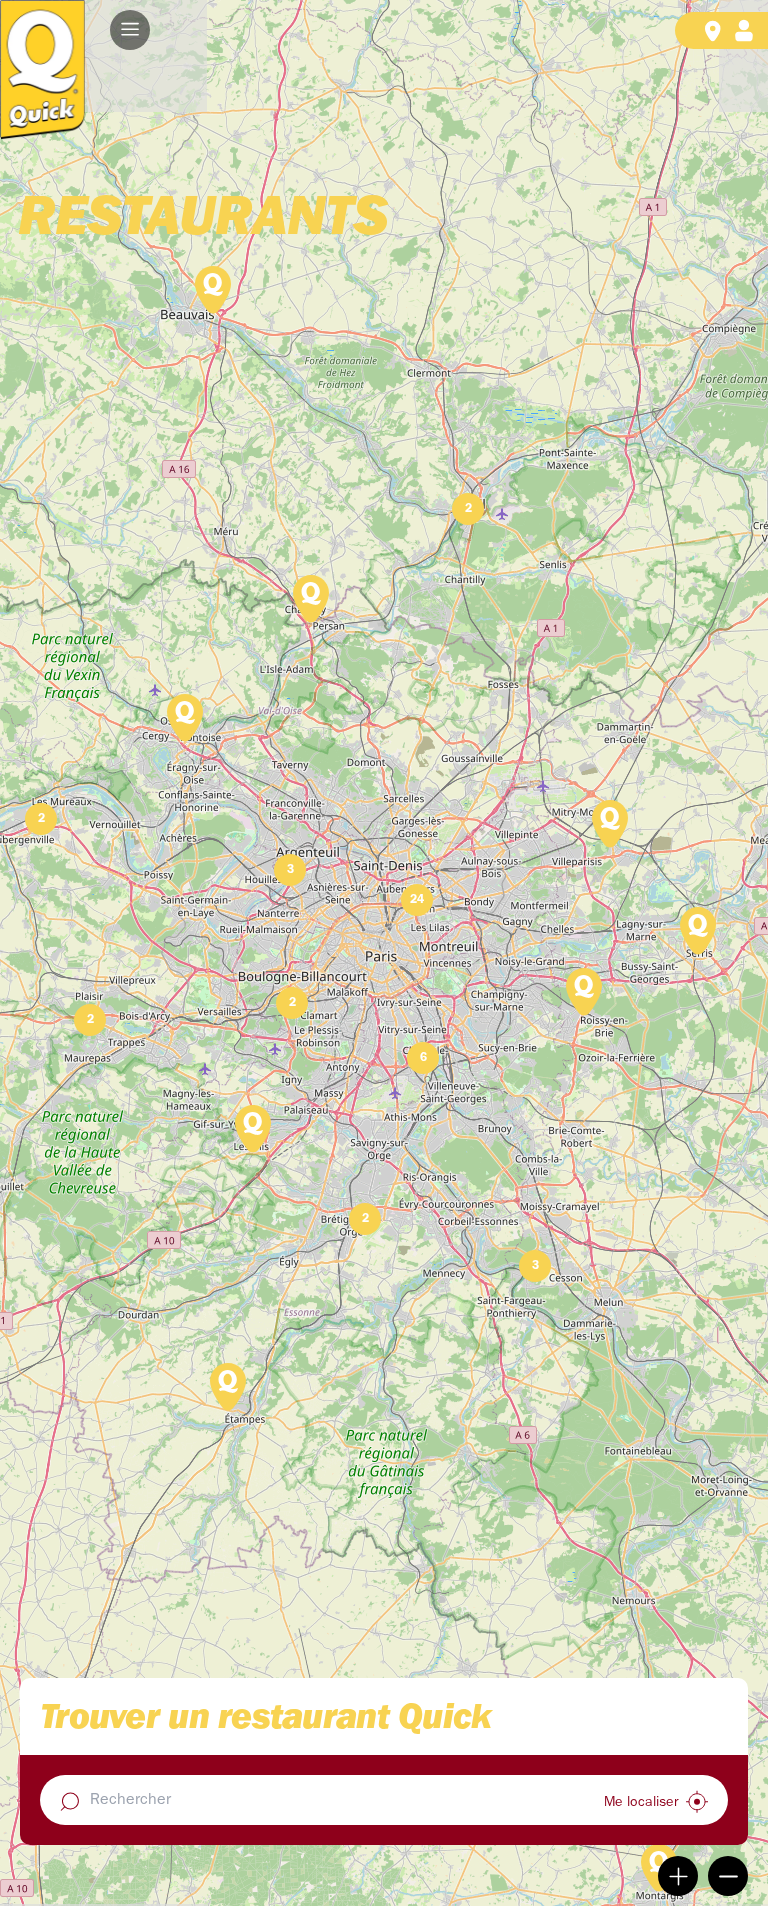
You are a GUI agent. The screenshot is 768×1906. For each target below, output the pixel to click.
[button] (130, 30)
